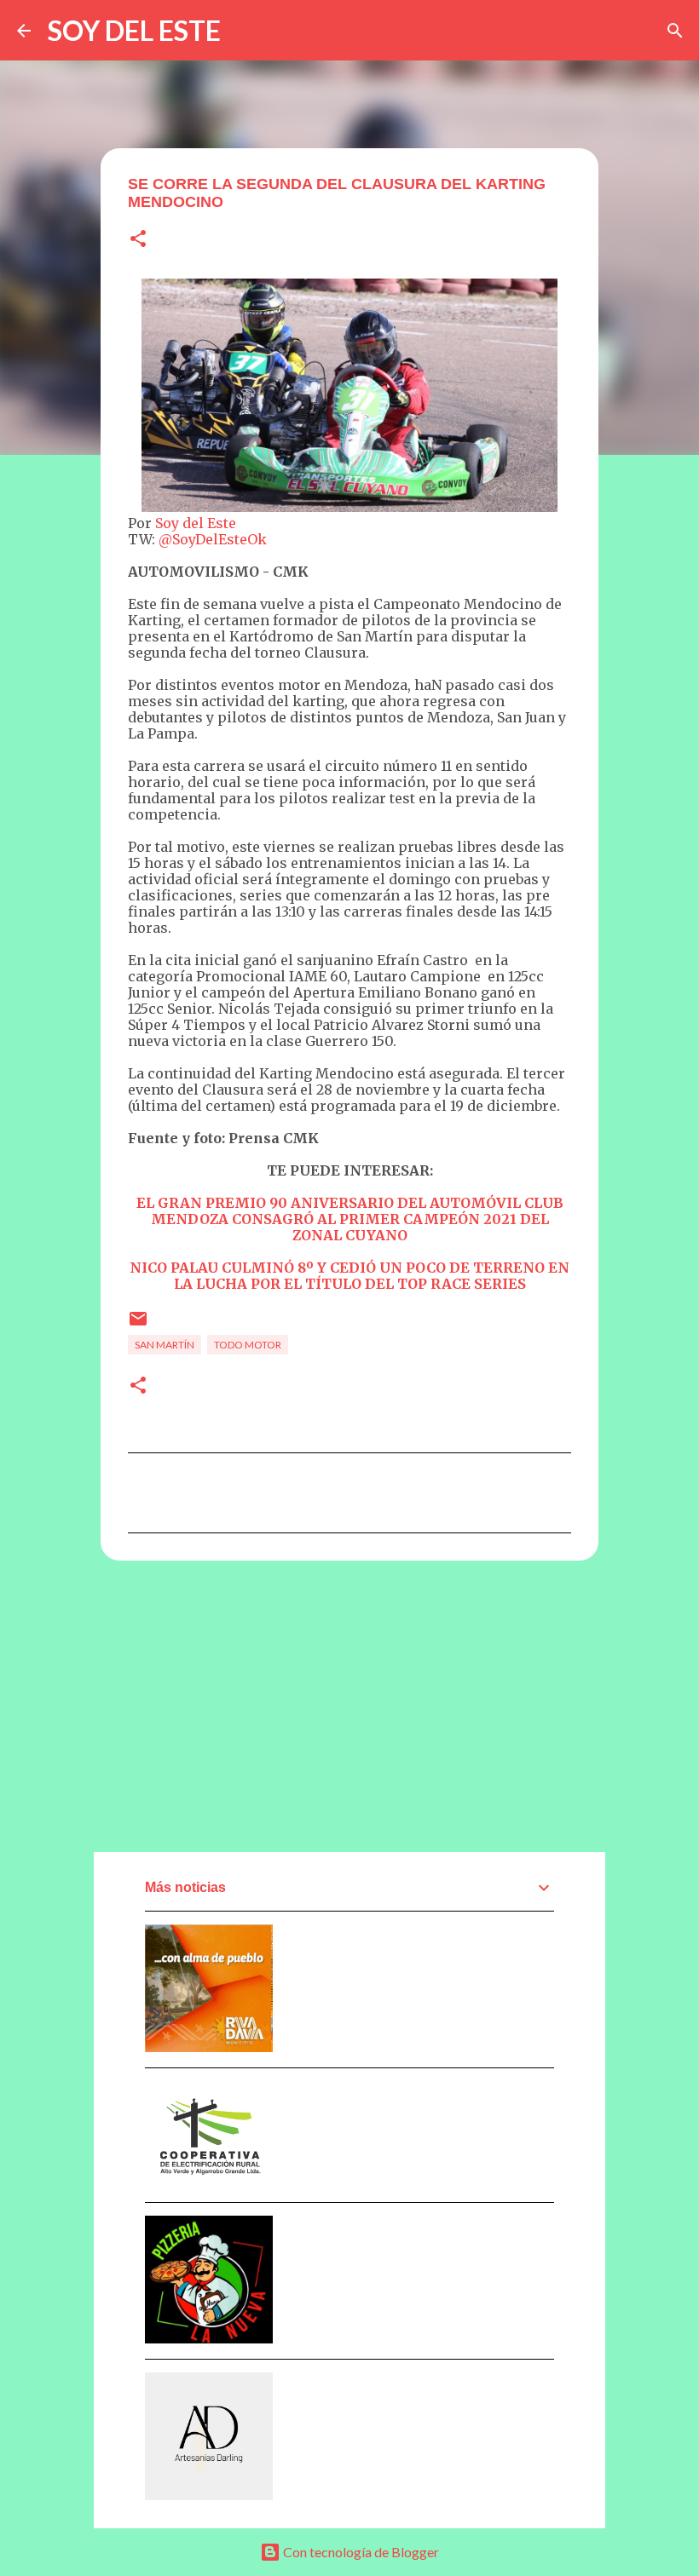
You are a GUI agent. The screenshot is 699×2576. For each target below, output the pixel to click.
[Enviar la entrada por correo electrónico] (138, 1325)
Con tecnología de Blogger (360, 2552)
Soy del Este (196, 523)
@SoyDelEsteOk (213, 539)
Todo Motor (248, 1345)
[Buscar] (675, 31)
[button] (138, 240)
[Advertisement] (349, 1705)
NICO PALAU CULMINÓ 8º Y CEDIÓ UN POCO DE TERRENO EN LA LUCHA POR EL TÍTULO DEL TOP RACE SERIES (349, 1276)
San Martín (165, 1345)
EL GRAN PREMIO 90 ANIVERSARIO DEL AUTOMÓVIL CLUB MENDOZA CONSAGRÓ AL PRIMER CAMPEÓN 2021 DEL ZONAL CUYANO (350, 1219)
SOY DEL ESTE (134, 30)
